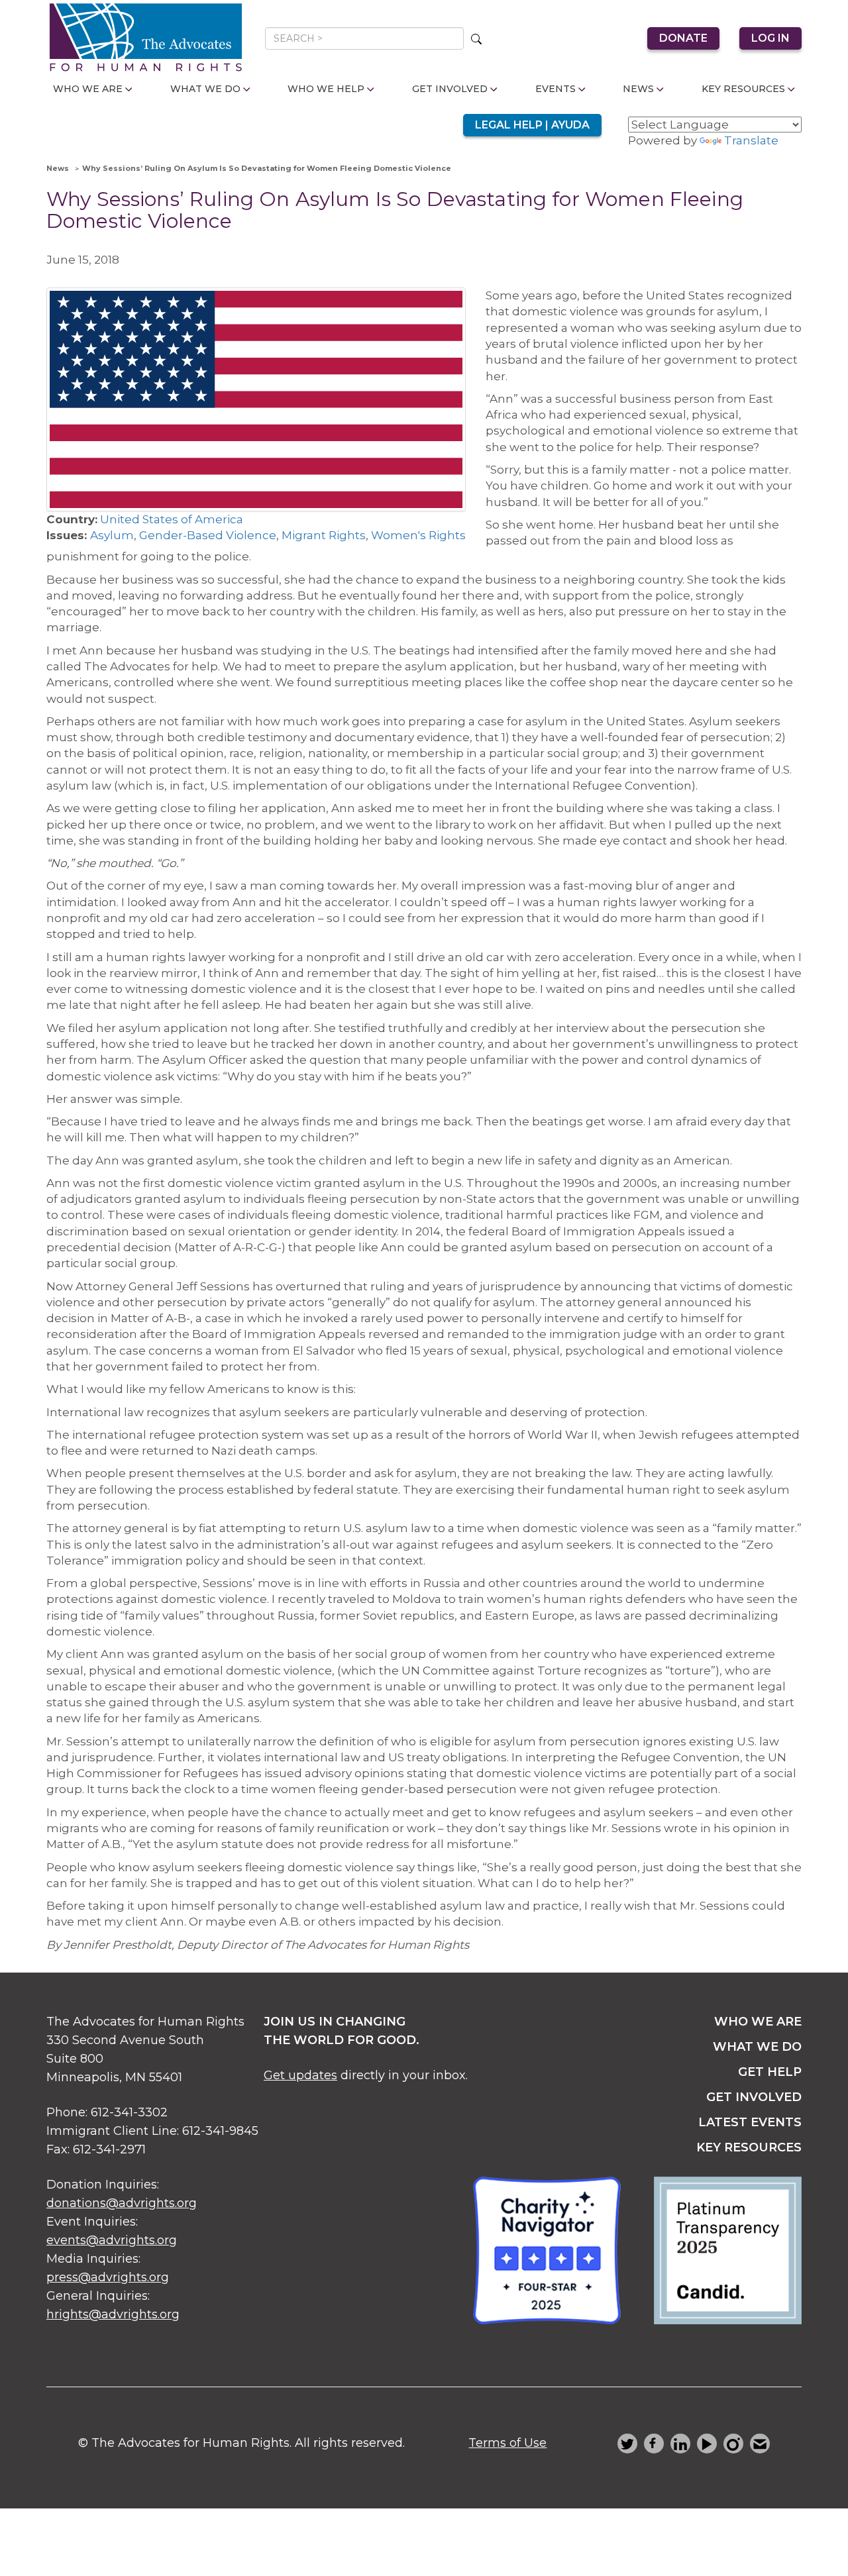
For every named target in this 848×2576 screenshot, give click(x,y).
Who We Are (88, 89)
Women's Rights (418, 535)
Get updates (300, 2075)
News (638, 89)
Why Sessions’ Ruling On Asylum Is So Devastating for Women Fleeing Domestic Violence (267, 168)
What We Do (205, 89)
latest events (750, 2122)
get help (770, 2072)
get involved (754, 2097)
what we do (757, 2047)
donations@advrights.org (122, 2203)
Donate (683, 38)
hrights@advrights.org (113, 2314)
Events (556, 89)
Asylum (112, 535)
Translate (751, 140)
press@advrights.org (108, 2277)
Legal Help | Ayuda (532, 125)
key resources (749, 2147)
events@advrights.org (112, 2240)
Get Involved (450, 89)
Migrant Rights (324, 535)
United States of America (172, 519)
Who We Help (326, 89)
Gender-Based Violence (208, 535)
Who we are (758, 2022)
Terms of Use (507, 2443)
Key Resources (743, 89)
